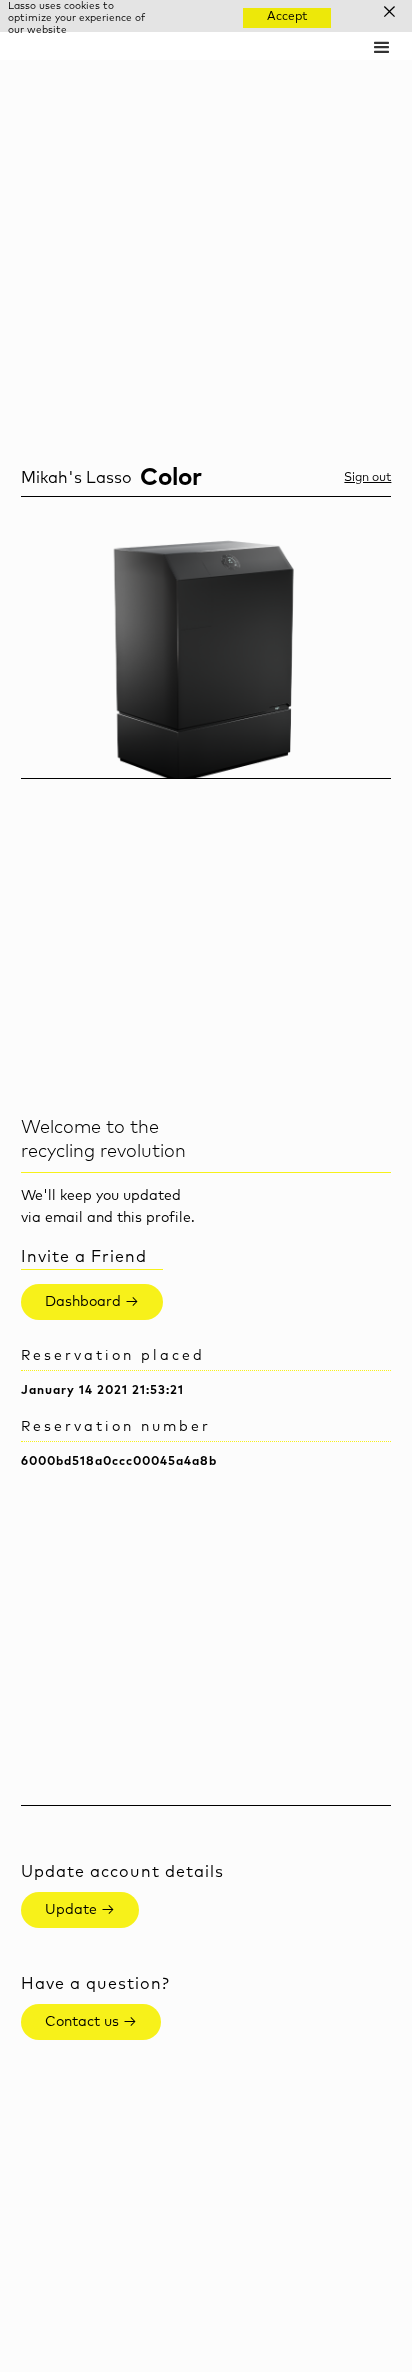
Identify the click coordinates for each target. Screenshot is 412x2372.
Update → (80, 1910)
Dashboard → (92, 1302)
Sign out (367, 478)
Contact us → (91, 2022)
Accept (287, 17)
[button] (382, 46)
